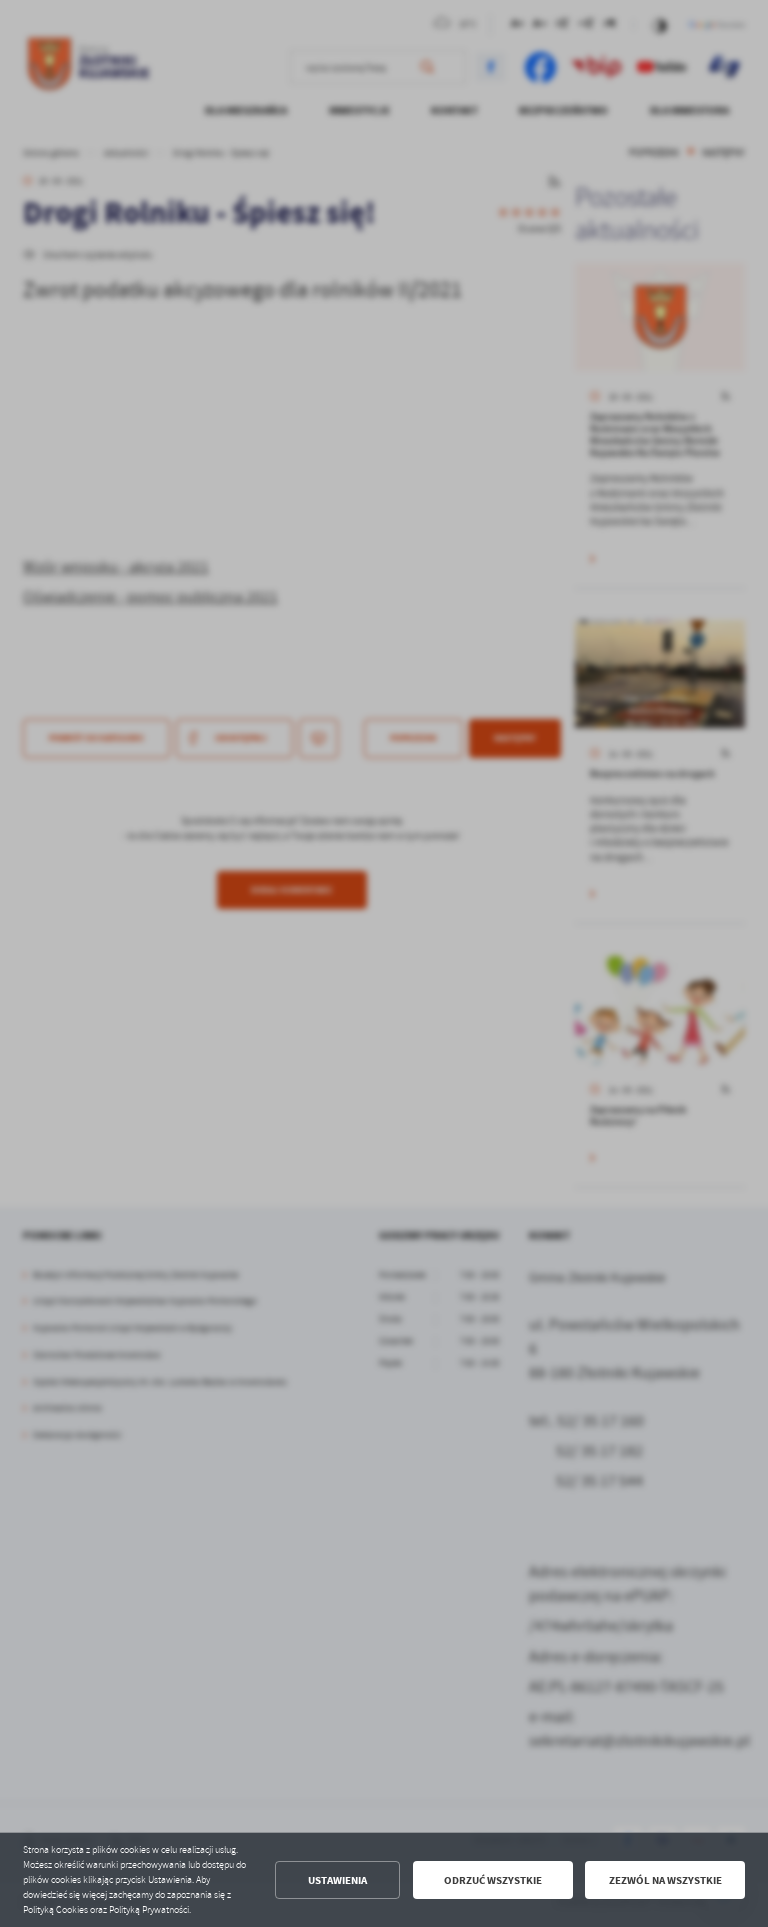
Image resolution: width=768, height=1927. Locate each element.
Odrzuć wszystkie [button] (493, 1880)
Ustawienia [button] (337, 1880)
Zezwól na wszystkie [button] (665, 1880)
